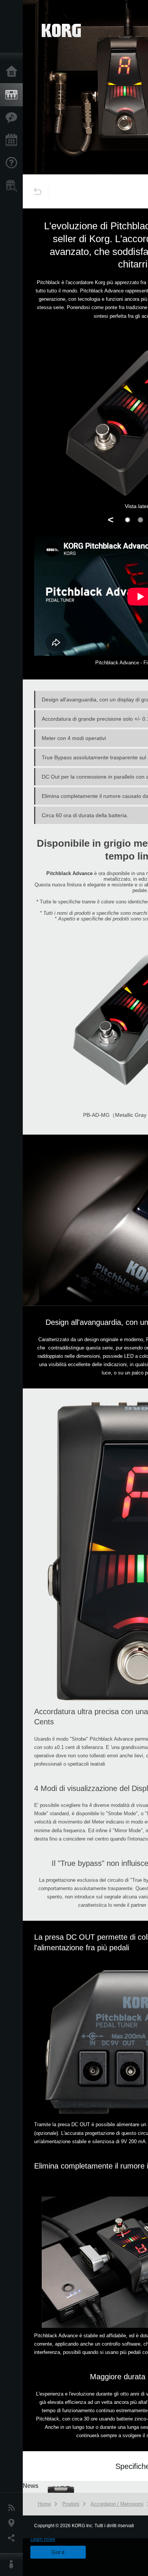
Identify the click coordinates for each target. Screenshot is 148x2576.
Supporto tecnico (13, 163)
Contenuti (13, 118)
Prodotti (13, 95)
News (13, 2508)
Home (13, 72)
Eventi (13, 140)
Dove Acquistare (13, 186)
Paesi (13, 2523)
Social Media (13, 2538)
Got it (58, 2552)
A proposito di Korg (13, 2565)
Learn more (43, 2539)
